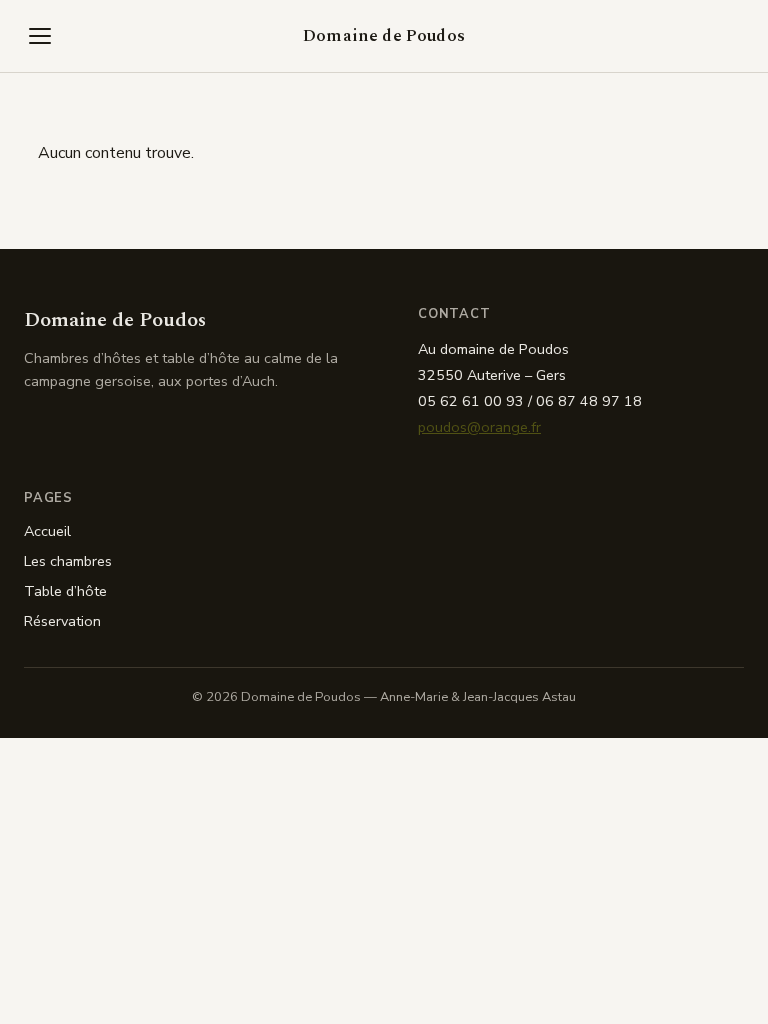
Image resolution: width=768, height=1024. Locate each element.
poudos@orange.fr (479, 427)
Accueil (47, 531)
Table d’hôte (65, 591)
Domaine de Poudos (384, 36)
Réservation (62, 621)
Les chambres (68, 561)
